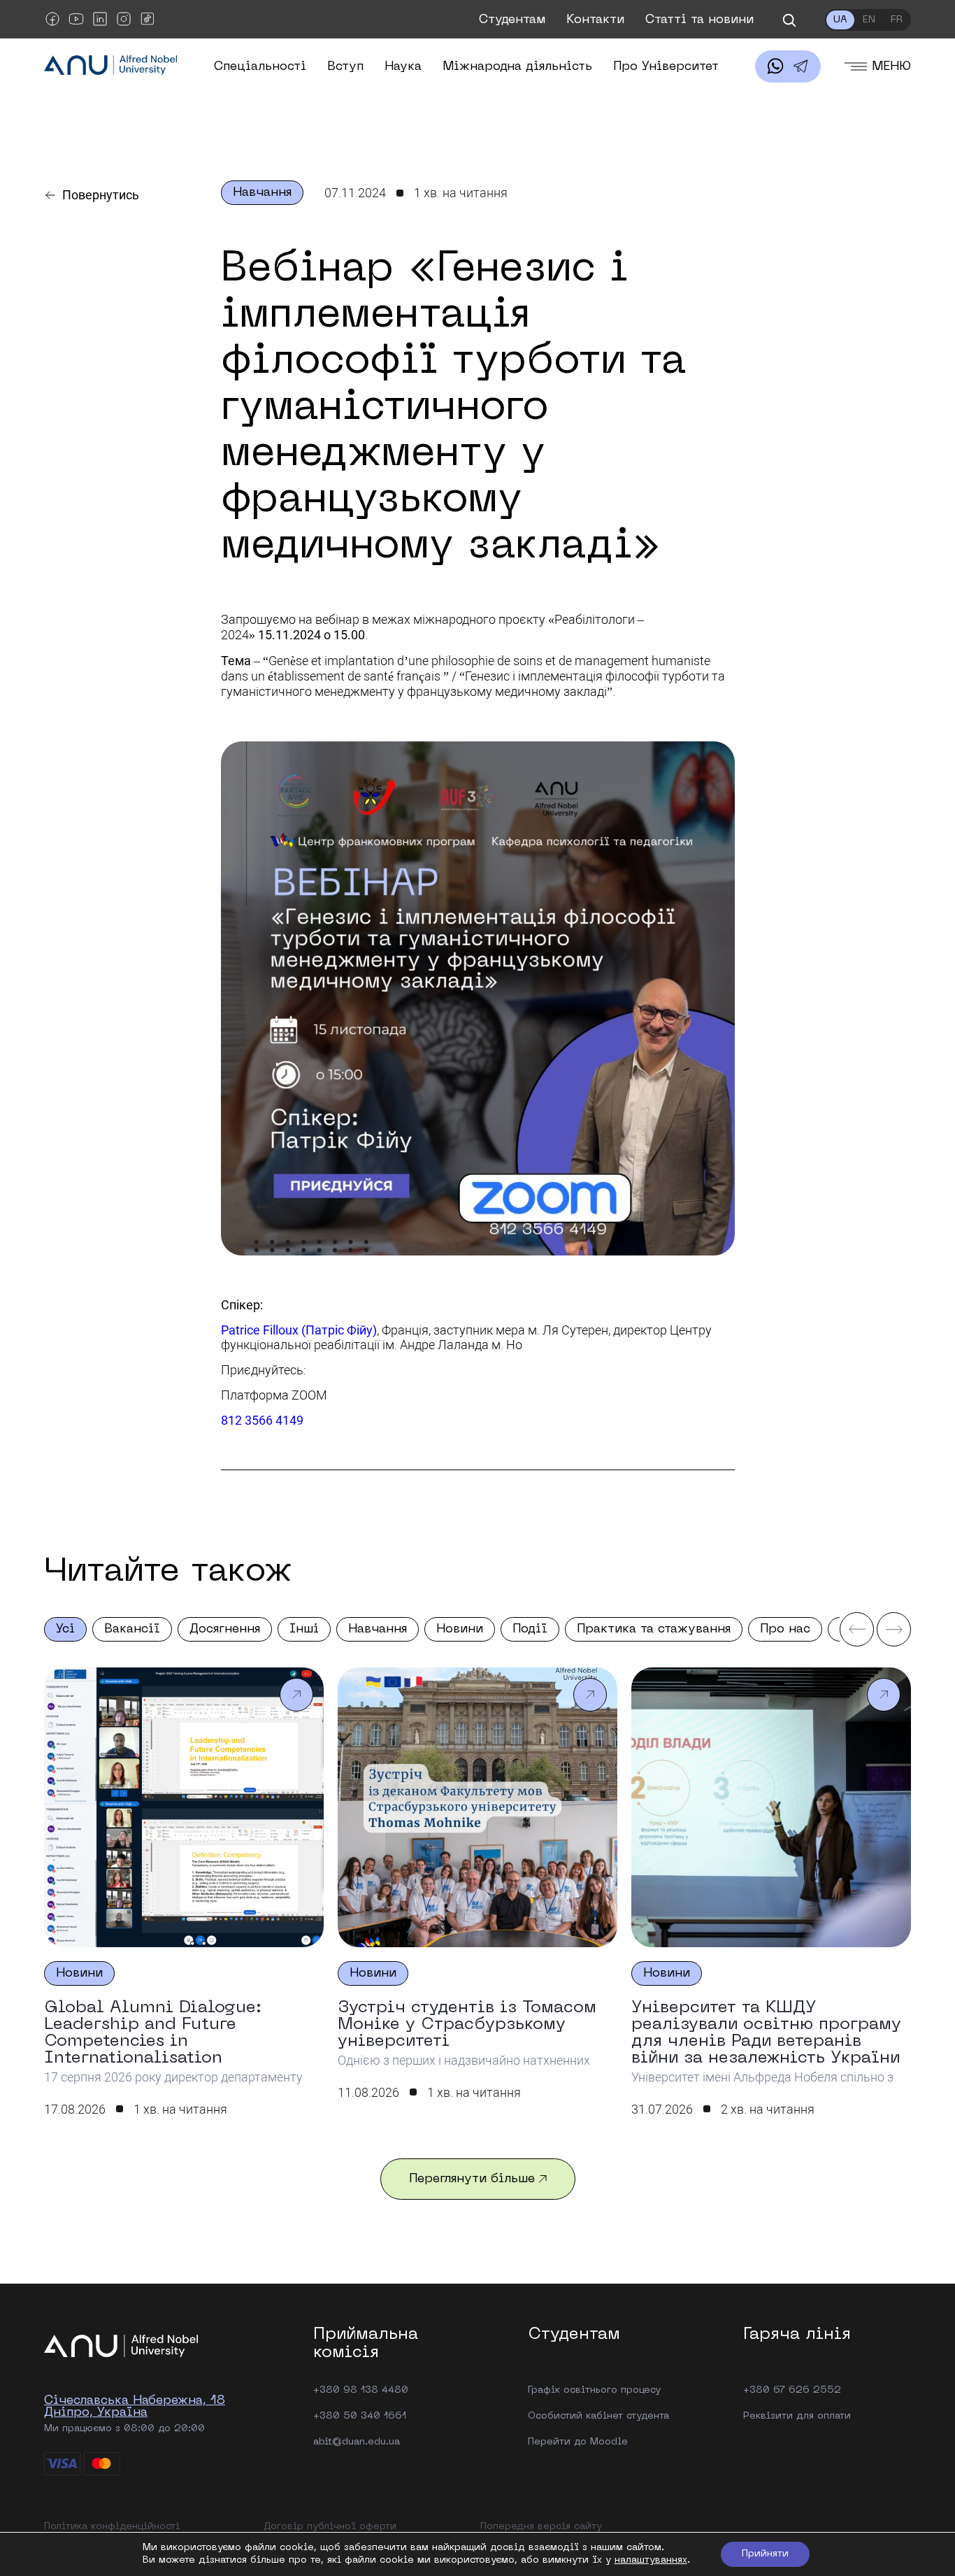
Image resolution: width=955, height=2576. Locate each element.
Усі (65, 1629)
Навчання (378, 1629)
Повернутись (101, 195)
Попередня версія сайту (541, 2527)
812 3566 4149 (262, 1420)
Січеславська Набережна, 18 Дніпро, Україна (135, 2407)
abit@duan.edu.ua (357, 2442)
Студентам (512, 20)
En (869, 20)
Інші (304, 1629)
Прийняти (765, 2554)
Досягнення (225, 1629)
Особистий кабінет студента (598, 2416)
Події (530, 1629)
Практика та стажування (654, 1629)
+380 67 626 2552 (792, 2390)
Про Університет (666, 67)
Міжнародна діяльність (517, 67)
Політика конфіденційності (112, 2527)
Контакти (595, 20)
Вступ (345, 67)
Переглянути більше (472, 2179)
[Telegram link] (800, 66)
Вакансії (132, 1629)
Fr (897, 20)
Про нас (785, 1629)
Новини (460, 1629)
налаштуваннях (651, 2560)
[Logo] (110, 66)
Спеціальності (260, 67)
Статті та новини (699, 20)
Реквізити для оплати (797, 2416)
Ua (840, 20)
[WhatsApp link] (775, 66)
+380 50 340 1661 (360, 2416)
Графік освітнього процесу (594, 2390)
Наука (403, 67)
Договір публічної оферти (330, 2527)
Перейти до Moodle (578, 2442)
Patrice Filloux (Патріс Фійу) (299, 1330)
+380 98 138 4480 (361, 2390)
